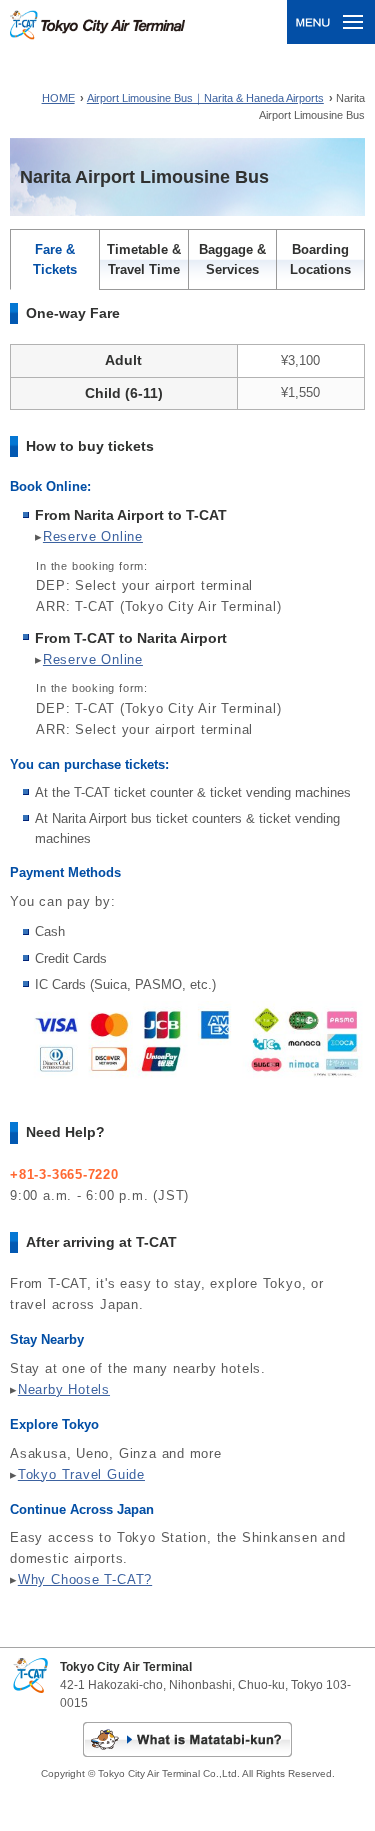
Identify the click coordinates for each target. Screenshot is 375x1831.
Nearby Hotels (64, 1389)
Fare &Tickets (55, 259)
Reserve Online (93, 536)
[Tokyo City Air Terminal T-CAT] (97, 29)
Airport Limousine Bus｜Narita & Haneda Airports (205, 98)
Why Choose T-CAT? (85, 1579)
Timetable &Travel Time (144, 259)
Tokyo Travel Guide (81, 1474)
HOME (58, 98)
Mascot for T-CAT (187, 1739)
